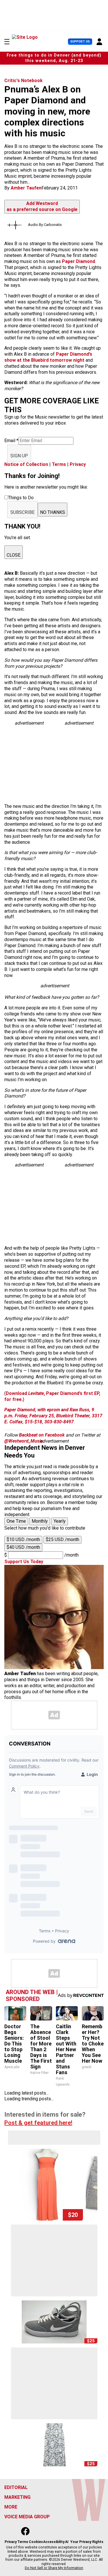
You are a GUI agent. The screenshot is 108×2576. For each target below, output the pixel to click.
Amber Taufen (26, 188)
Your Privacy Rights (87, 2542)
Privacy (78, 464)
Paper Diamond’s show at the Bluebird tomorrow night (48, 357)
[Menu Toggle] (7, 42)
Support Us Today (24, 1562)
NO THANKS (53, 512)
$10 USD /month (23, 1539)
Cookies (36, 2542)
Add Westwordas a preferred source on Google (42, 206)
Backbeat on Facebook (42, 1435)
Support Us (80, 41)
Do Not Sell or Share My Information (54, 2568)
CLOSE (14, 555)
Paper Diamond (78, 261)
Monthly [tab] (40, 1521)
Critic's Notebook (23, 81)
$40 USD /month (23, 1547)
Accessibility (54, 2542)
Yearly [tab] (60, 1521)
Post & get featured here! (38, 2123)
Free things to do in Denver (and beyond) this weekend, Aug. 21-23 (54, 58)
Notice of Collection (26, 464)
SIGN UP (19, 456)
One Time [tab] (16, 1521)
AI (67, 2542)
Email (11, 441)
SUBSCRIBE (22, 512)
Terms (59, 464)
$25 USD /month (62, 1539)
